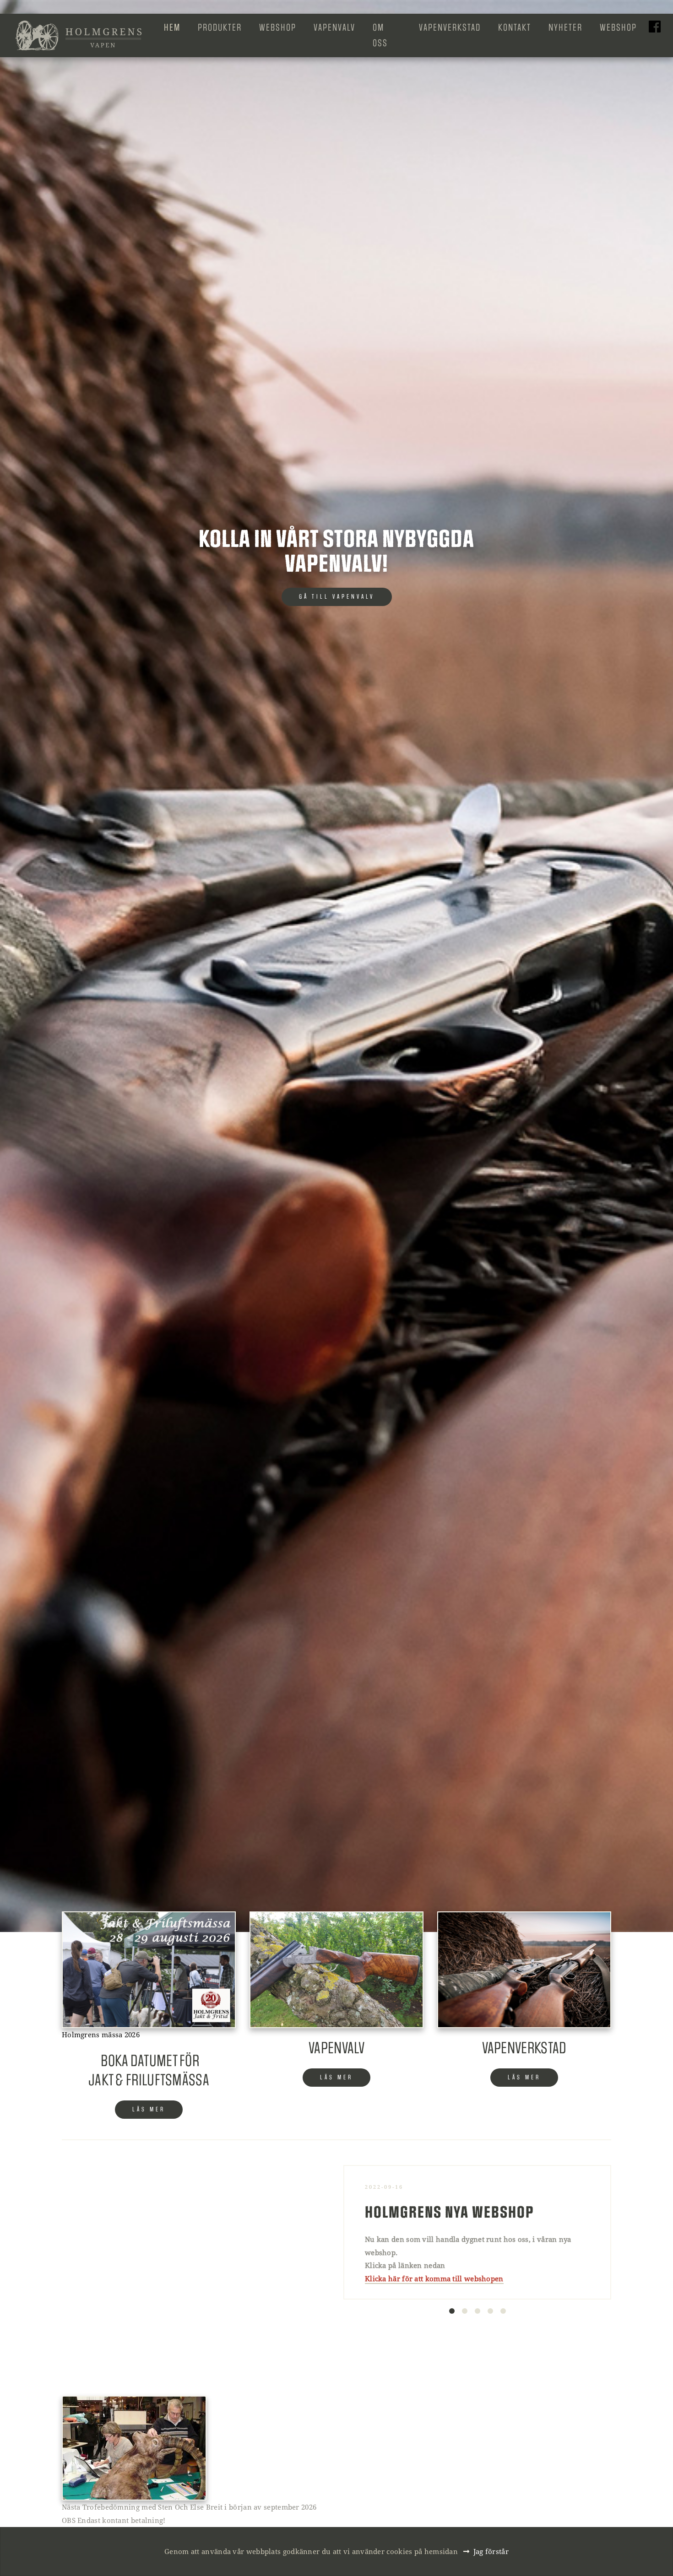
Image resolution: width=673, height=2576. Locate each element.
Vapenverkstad (450, 27)
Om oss (380, 35)
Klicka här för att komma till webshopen (434, 2278)
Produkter (220, 27)
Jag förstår (491, 2551)
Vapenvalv (334, 27)
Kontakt (515, 27)
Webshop (278, 27)
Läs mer (149, 2109)
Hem (172, 27)
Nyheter (565, 27)
